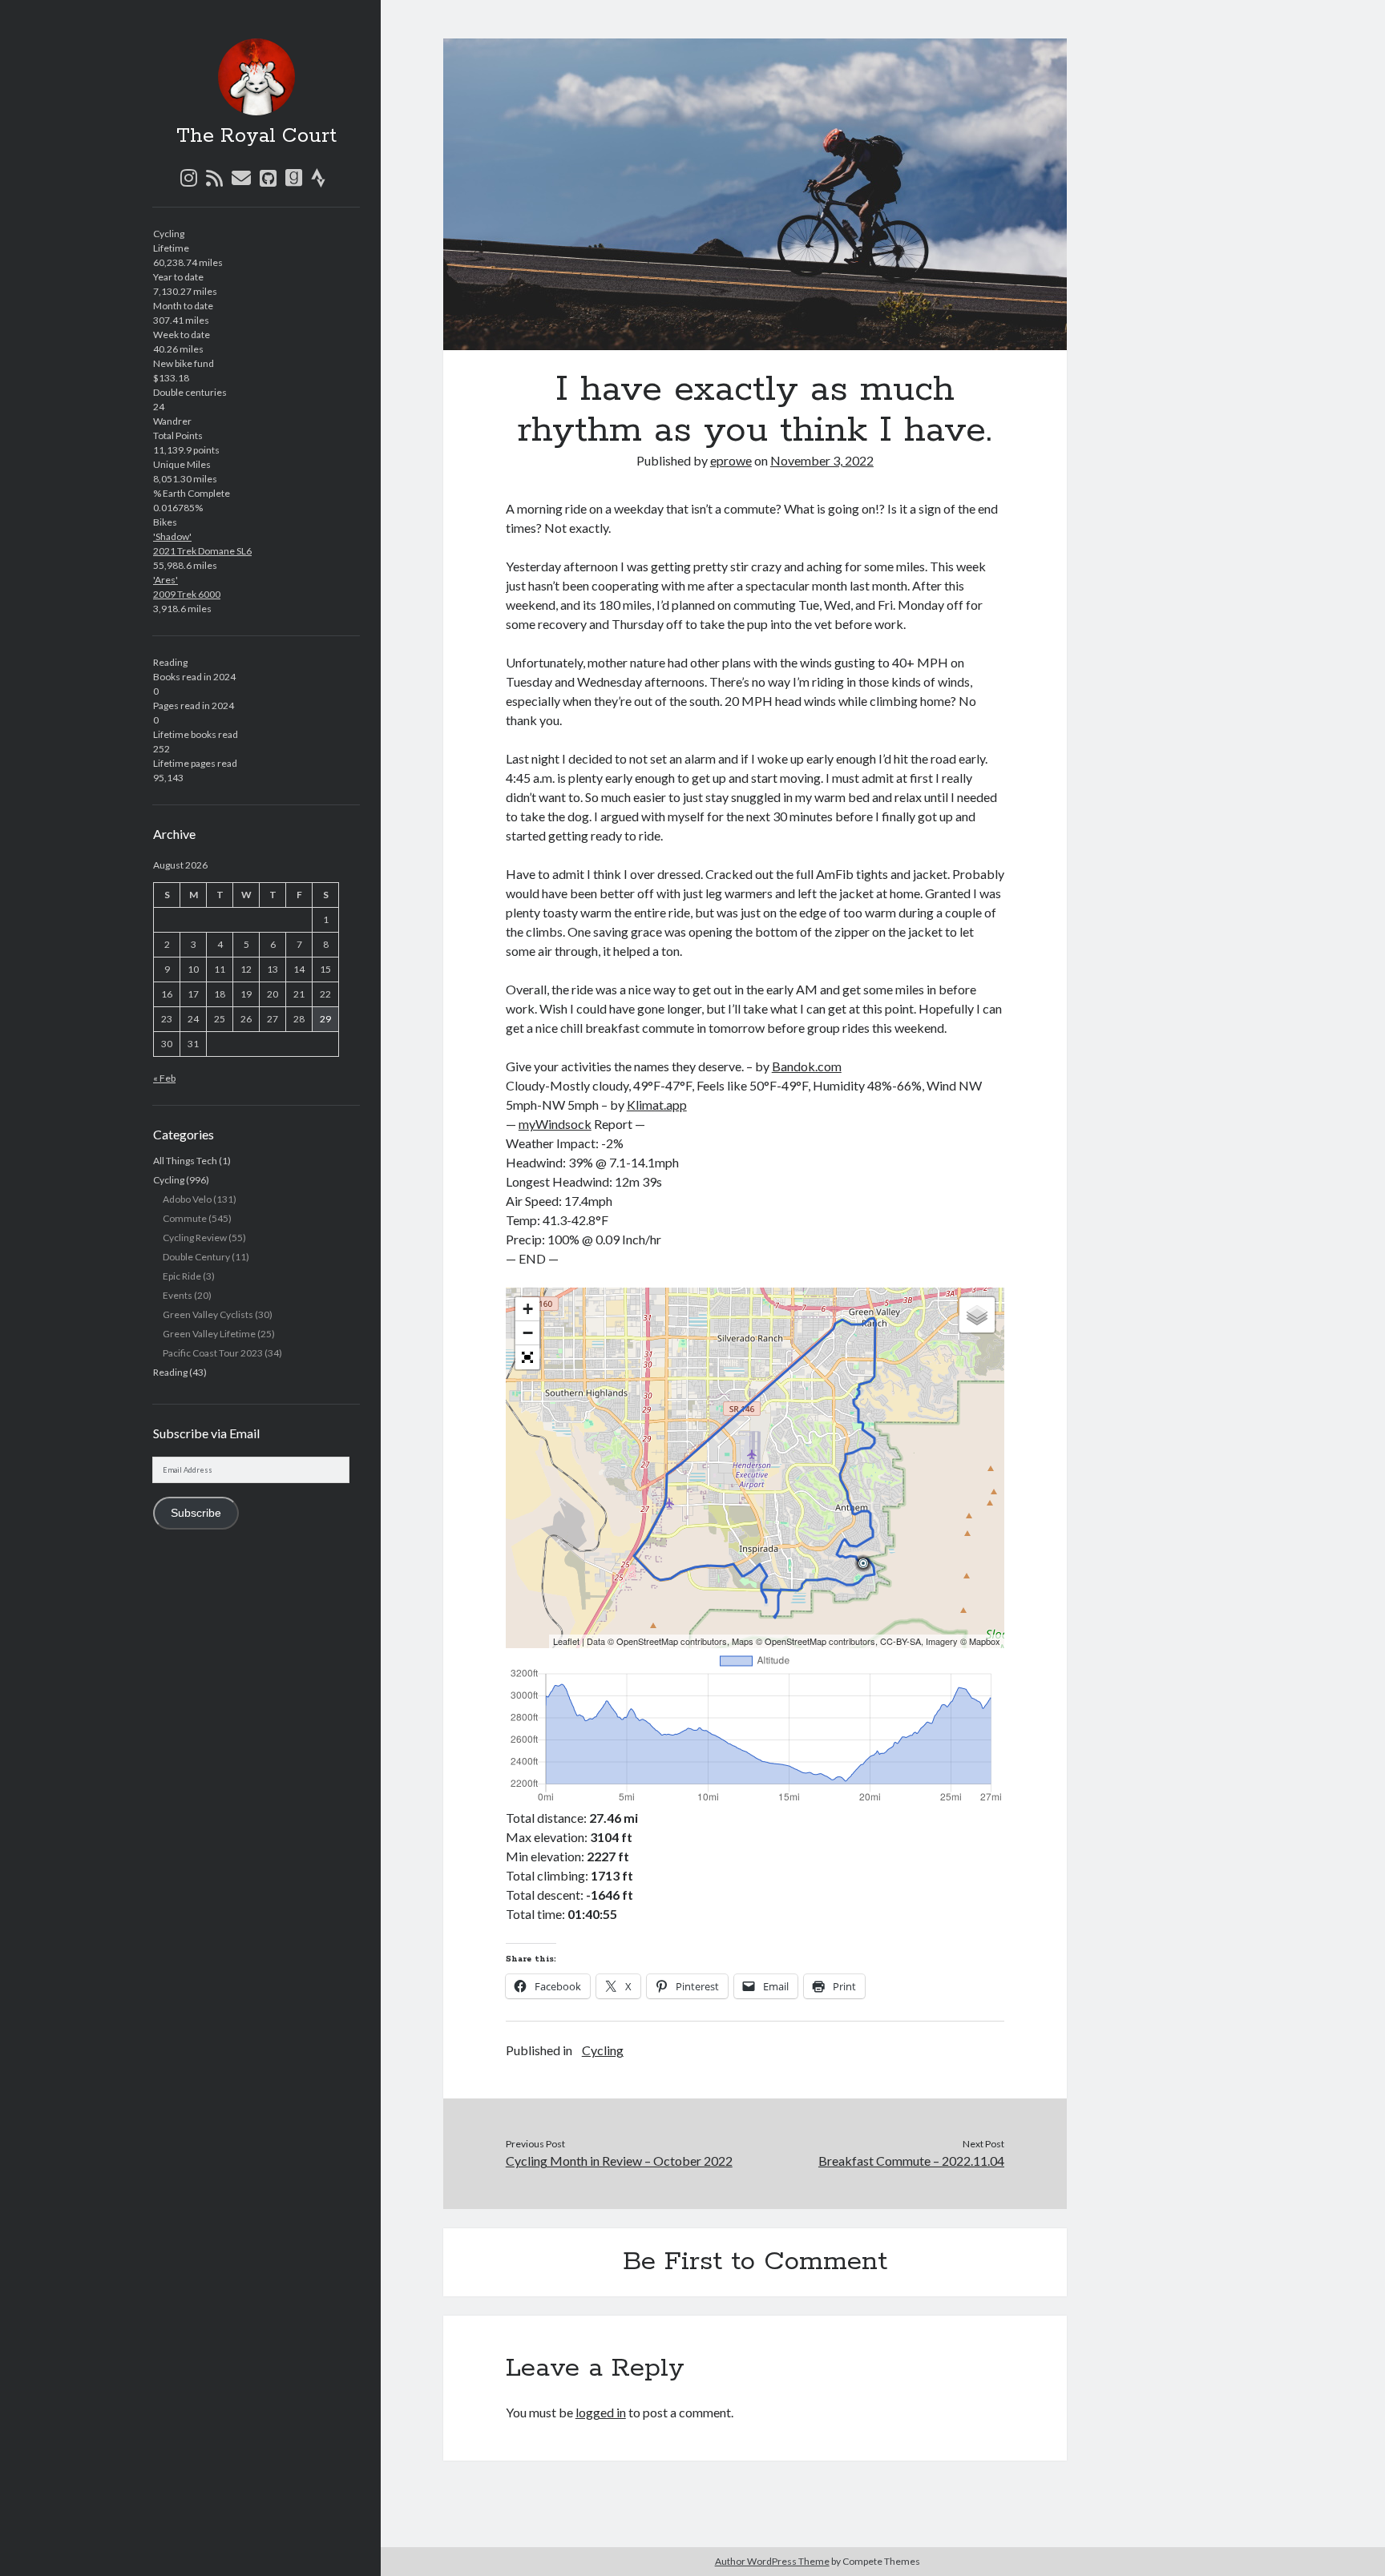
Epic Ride (182, 1276)
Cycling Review (195, 1238)
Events (178, 1295)
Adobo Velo (187, 1199)
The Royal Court (256, 136)
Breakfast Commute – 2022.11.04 (911, 2161)
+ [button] (528, 1309)
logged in (601, 2412)
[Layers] (977, 1315)
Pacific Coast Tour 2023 (213, 1353)
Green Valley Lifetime (209, 1334)
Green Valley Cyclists (208, 1314)
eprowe (731, 460)
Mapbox (985, 1641)
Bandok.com (807, 1066)
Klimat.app (657, 1105)
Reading (170, 1372)
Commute (185, 1218)
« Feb (164, 1078)
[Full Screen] (527, 1357)
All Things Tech (185, 1161)
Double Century (196, 1257)
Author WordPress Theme (772, 2561)
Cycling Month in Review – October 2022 (619, 2161)
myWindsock (555, 1124)
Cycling (169, 1180)
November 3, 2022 (822, 460)
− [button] (528, 1333)
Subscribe (196, 1513)
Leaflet (566, 1641)
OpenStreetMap (647, 1641)
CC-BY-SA (900, 1641)
